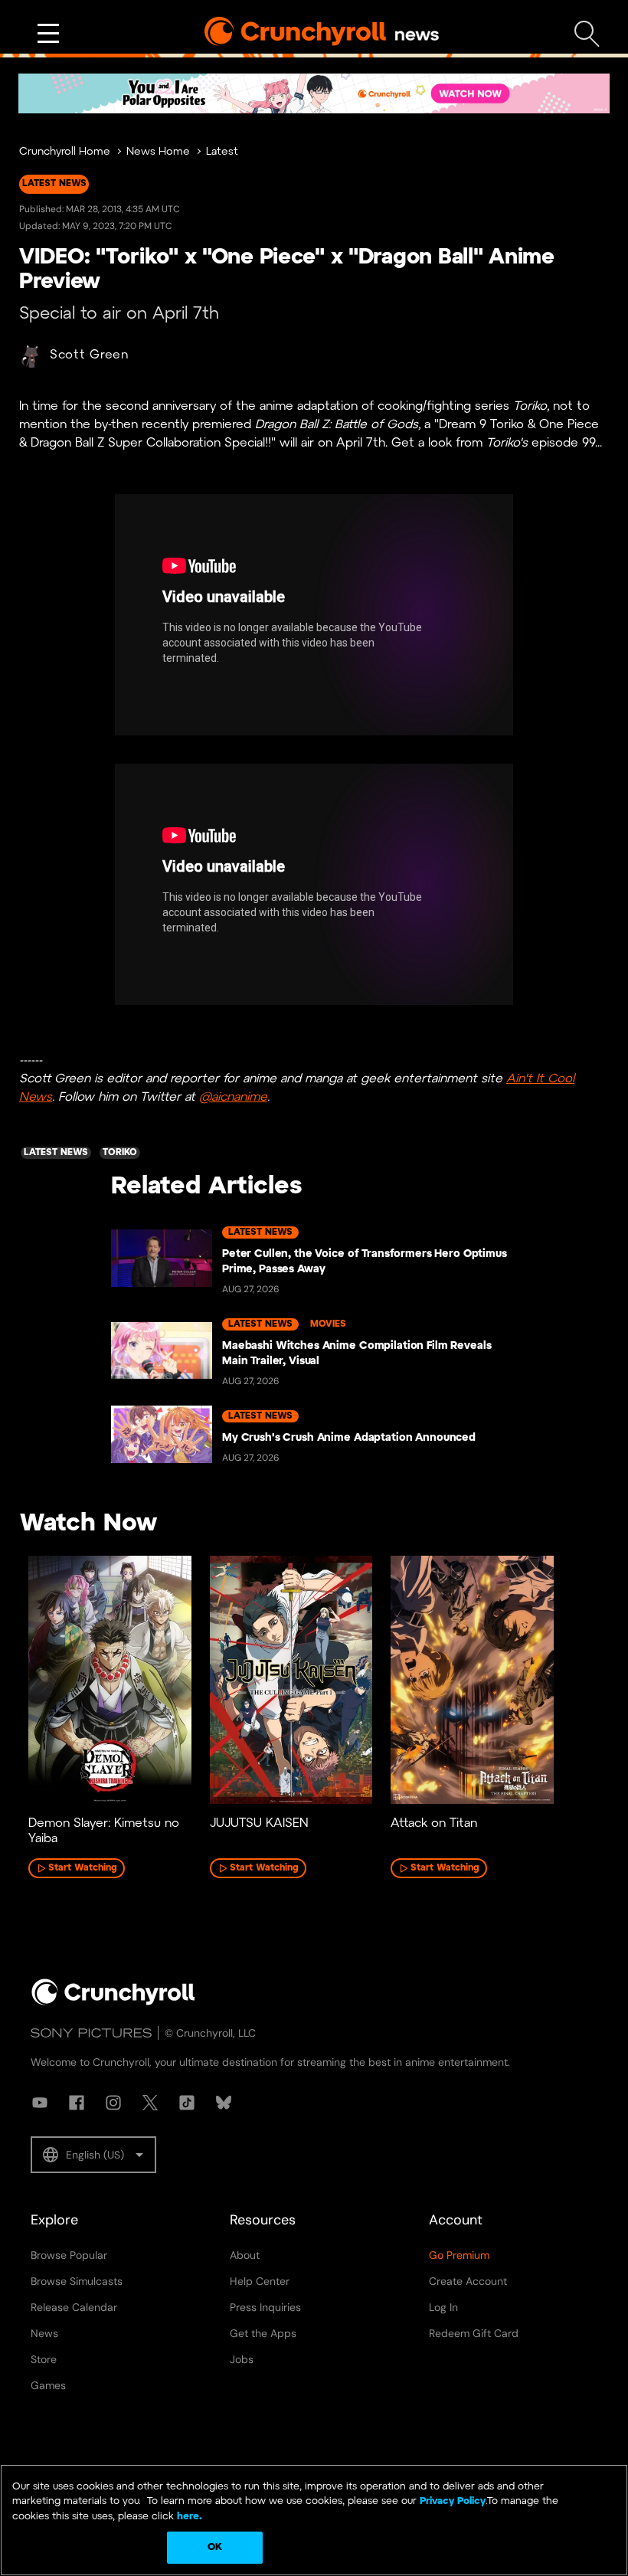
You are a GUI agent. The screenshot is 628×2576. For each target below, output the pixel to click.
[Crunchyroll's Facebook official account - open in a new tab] (77, 2103)
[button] (93, 2155)
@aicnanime (233, 1097)
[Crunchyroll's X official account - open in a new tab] (150, 2103)
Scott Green (89, 355)
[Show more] (48, 34)
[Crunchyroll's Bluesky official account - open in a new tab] (224, 2103)
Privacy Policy (453, 2501)
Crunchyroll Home (65, 152)
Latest (222, 152)
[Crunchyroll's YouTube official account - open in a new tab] (40, 2103)
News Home (158, 152)
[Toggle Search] (587, 34)
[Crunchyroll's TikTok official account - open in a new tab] (187, 2103)
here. (188, 2517)
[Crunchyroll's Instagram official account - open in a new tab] (113, 2103)
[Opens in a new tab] (314, 93)
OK (215, 2547)
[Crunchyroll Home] (113, 2002)
